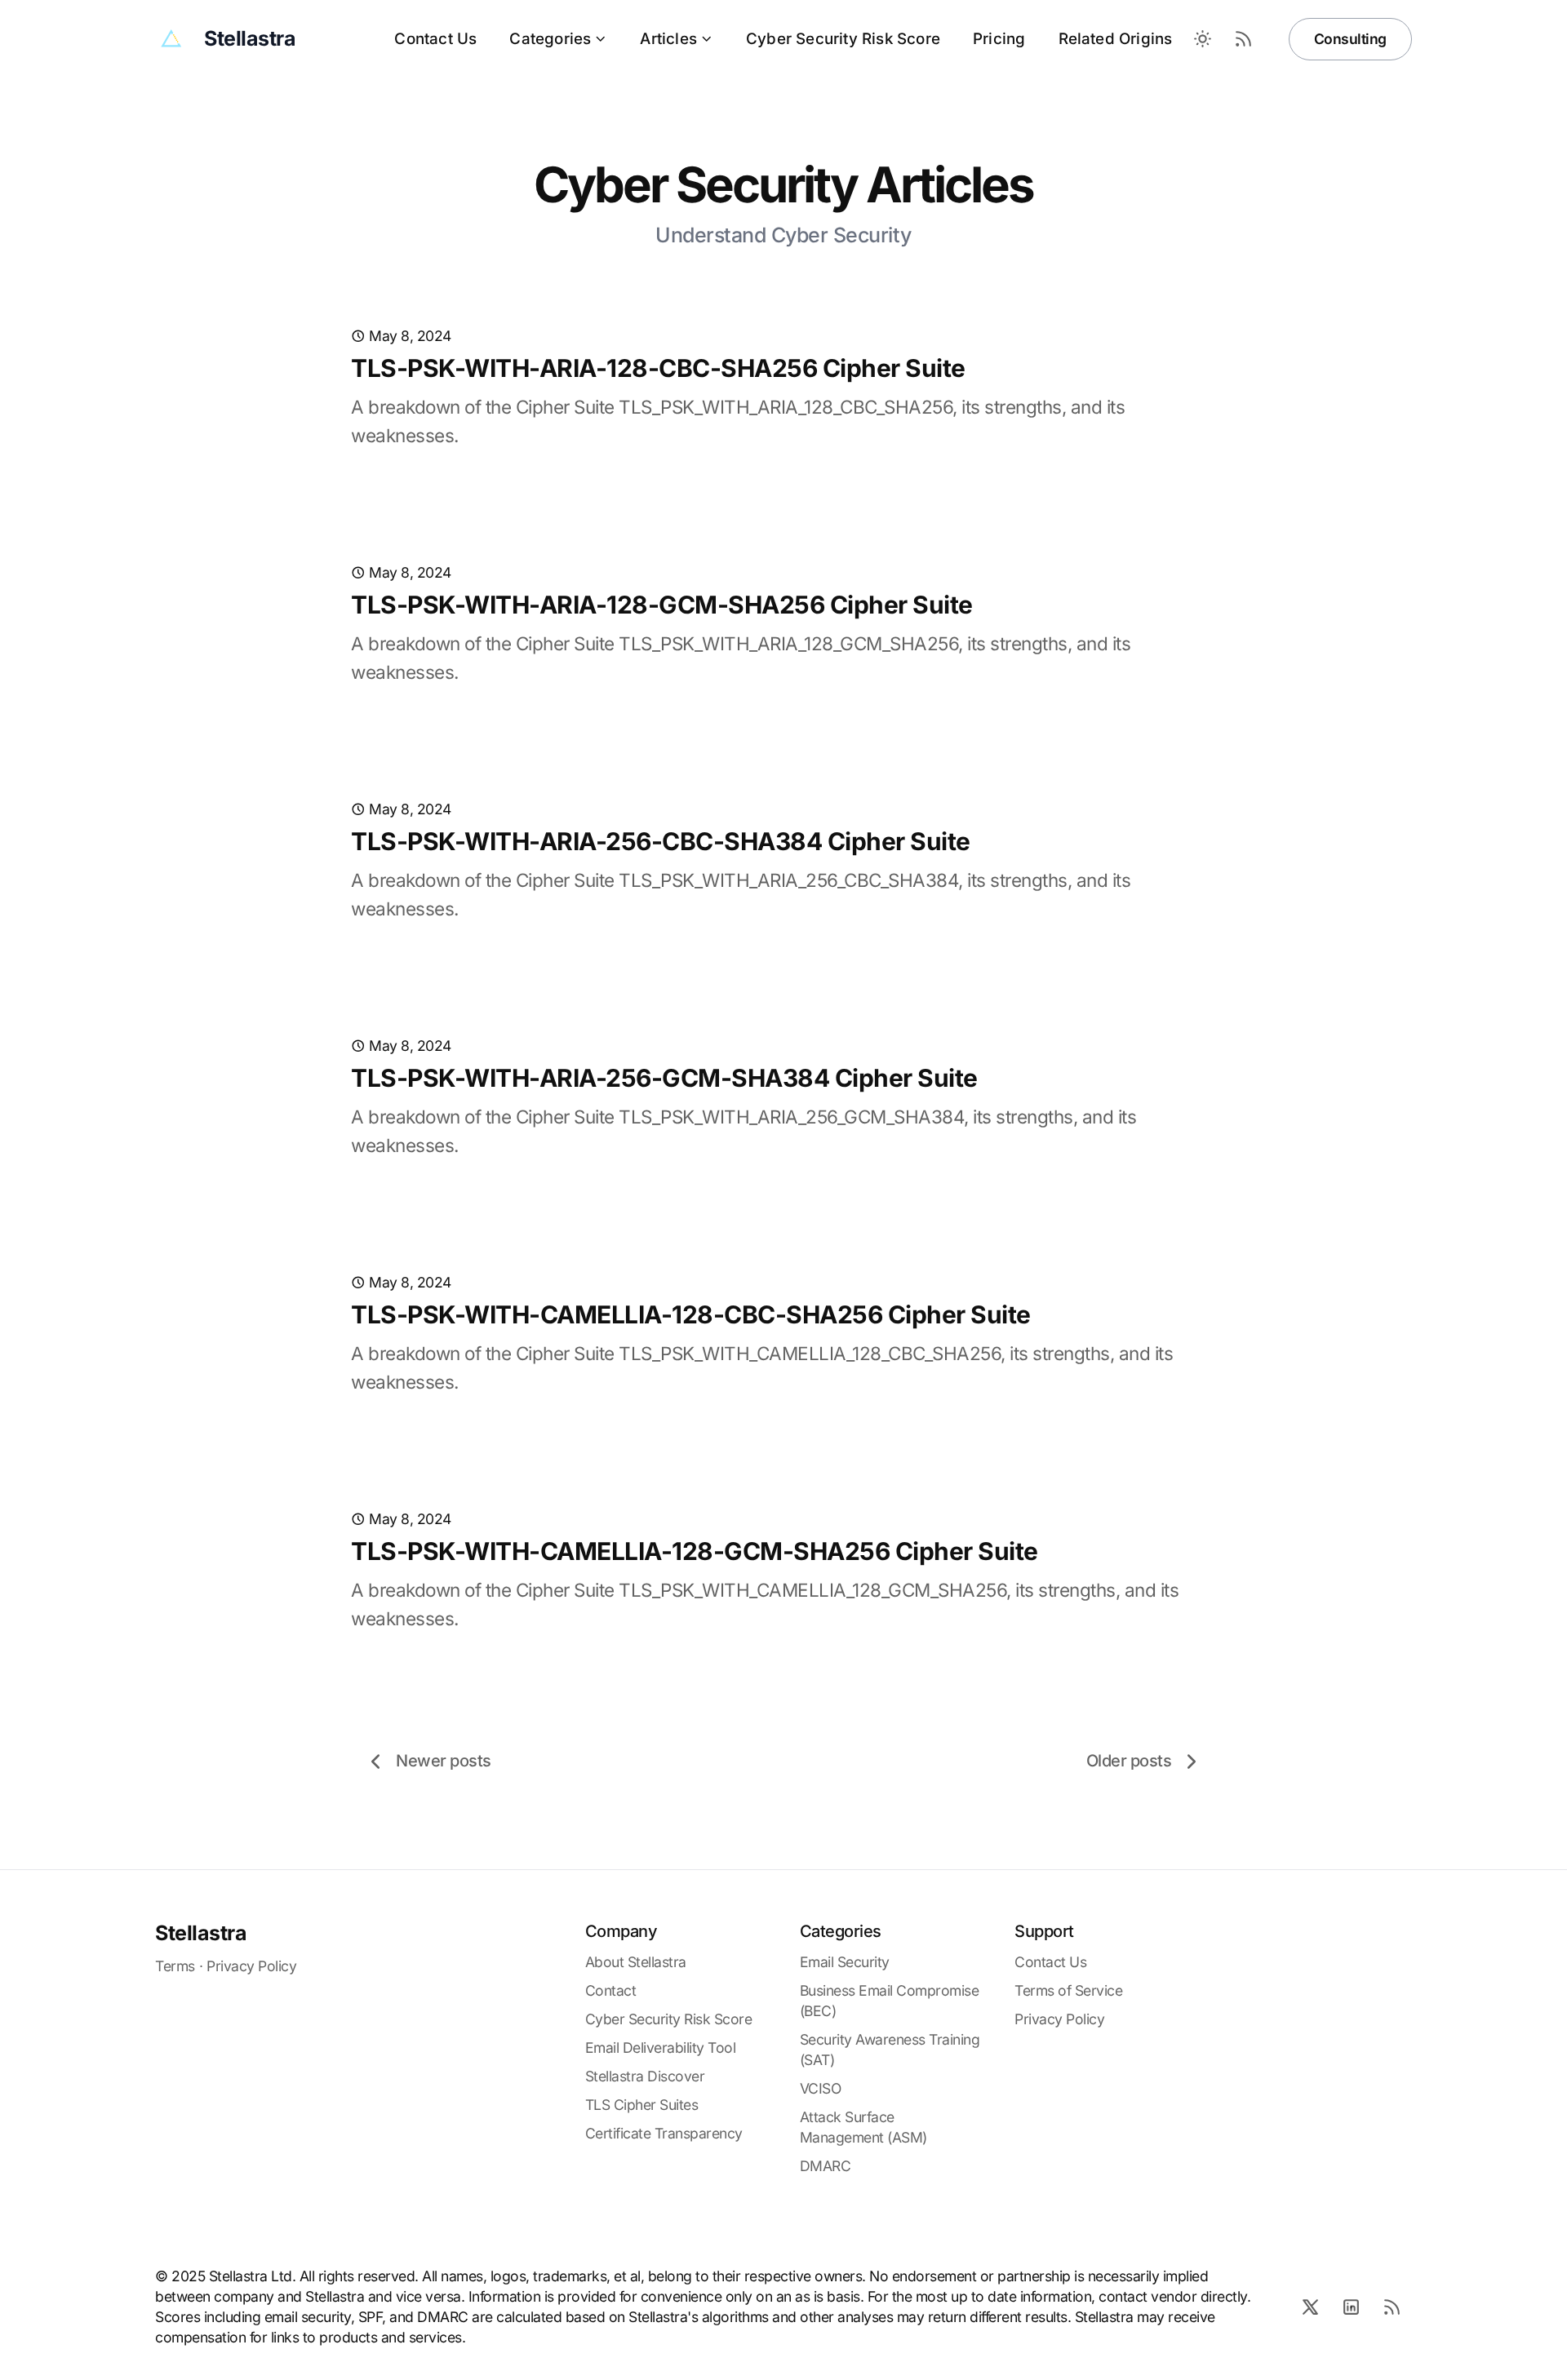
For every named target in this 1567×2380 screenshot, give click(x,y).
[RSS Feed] (1244, 39)
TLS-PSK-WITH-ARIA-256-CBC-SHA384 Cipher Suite (661, 841)
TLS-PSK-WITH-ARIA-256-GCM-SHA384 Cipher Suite (664, 1078)
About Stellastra (636, 1962)
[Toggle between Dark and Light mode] (1203, 39)
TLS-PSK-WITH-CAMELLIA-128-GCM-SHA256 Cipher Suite (695, 1551)
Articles (668, 39)
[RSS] (1392, 2307)
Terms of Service (1068, 1990)
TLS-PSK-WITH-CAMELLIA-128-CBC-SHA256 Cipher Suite (691, 1314)
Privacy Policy (251, 1966)
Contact (611, 1990)
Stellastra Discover (645, 2076)
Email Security (845, 1962)
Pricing (999, 39)
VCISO (821, 2088)
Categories (550, 39)
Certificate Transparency (664, 2133)
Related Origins (1116, 39)
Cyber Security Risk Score (843, 39)
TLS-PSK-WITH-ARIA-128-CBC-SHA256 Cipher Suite (658, 368)
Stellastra (201, 1933)
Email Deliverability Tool (661, 2048)
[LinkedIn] (1351, 2307)
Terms (175, 1966)
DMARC (826, 2166)
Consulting (1350, 39)
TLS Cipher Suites (642, 2105)
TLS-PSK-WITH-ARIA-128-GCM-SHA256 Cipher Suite (662, 605)
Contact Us (435, 39)
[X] (1310, 2307)
